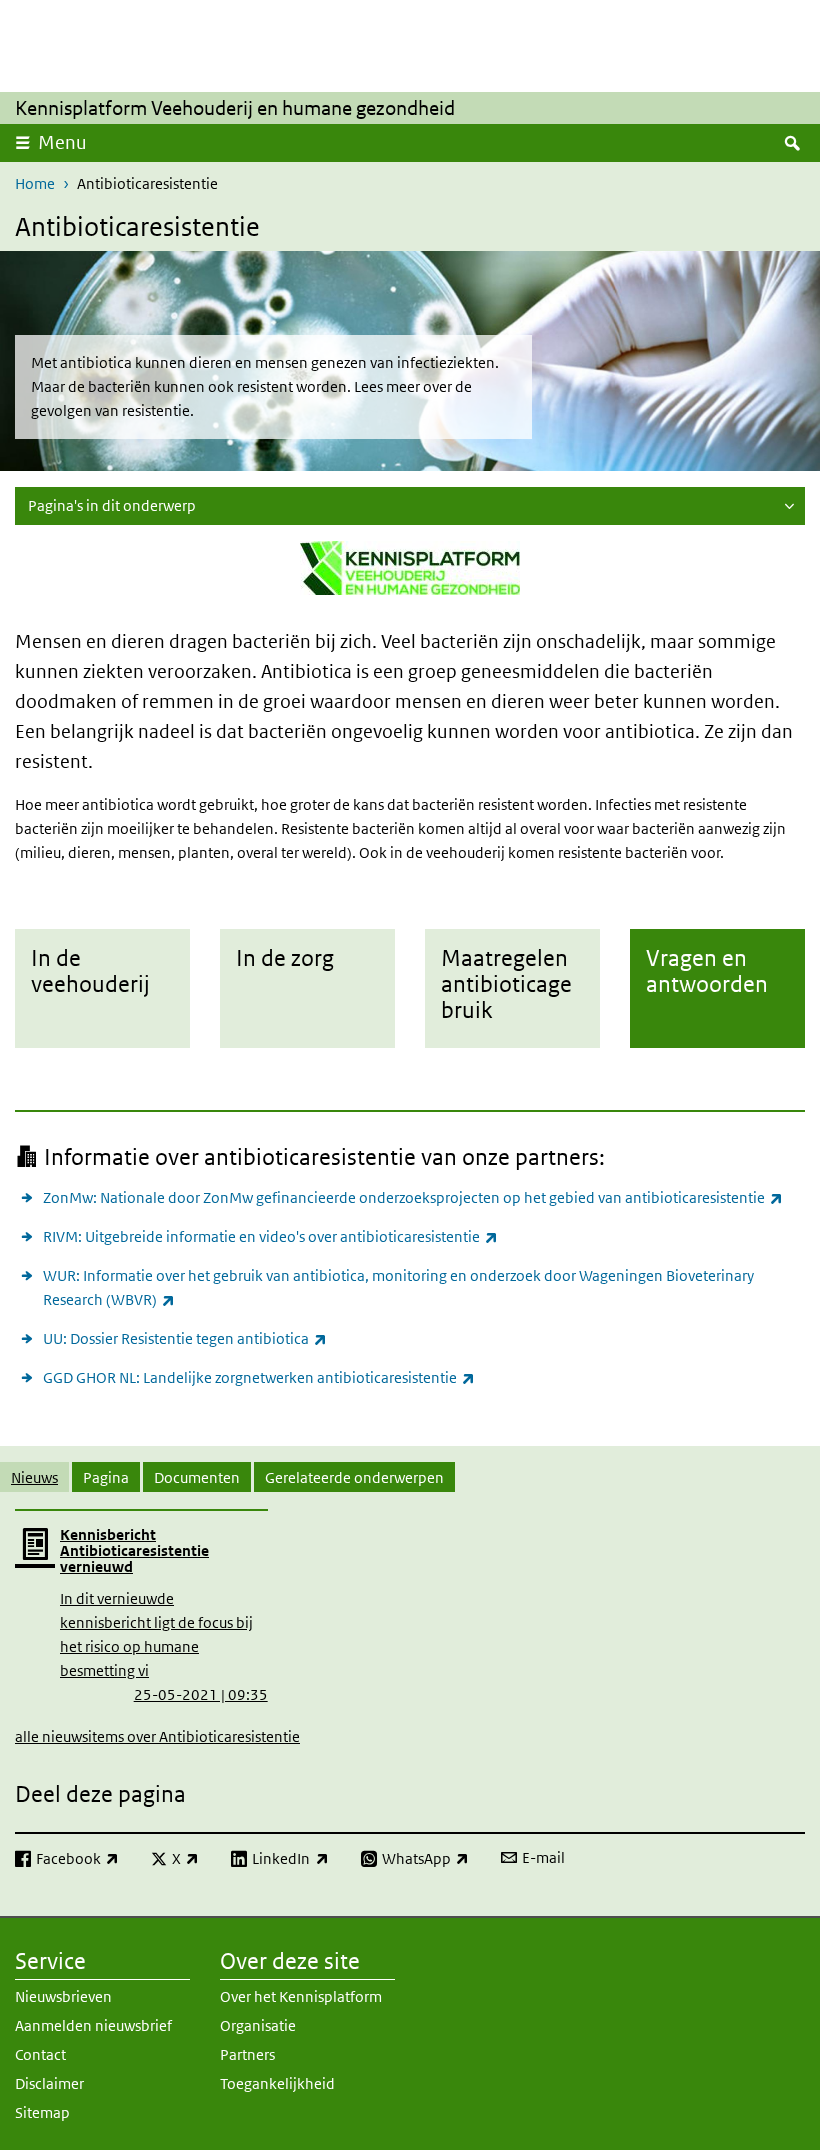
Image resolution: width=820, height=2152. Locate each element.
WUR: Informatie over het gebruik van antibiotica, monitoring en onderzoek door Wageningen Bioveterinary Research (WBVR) (398, 1287)
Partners (247, 2054)
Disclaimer (49, 2083)
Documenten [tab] (197, 1477)
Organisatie (258, 2025)
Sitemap (42, 2112)
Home (35, 183)
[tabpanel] (410, 1628)
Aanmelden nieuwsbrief (93, 2025)
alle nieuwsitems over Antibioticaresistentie (157, 1736)
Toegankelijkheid (277, 2083)
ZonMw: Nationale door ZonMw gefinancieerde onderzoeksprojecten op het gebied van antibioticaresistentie (413, 1197)
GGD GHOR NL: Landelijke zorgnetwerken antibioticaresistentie (259, 1377)
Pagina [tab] (106, 1477)
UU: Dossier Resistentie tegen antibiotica (185, 1338)
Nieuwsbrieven (63, 1996)
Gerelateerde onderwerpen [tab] (354, 1477)
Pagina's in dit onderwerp (112, 505)
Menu (62, 142)
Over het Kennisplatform (301, 1996)
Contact (40, 2054)
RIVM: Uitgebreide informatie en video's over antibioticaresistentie (270, 1236)
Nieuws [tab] (34, 1477)
